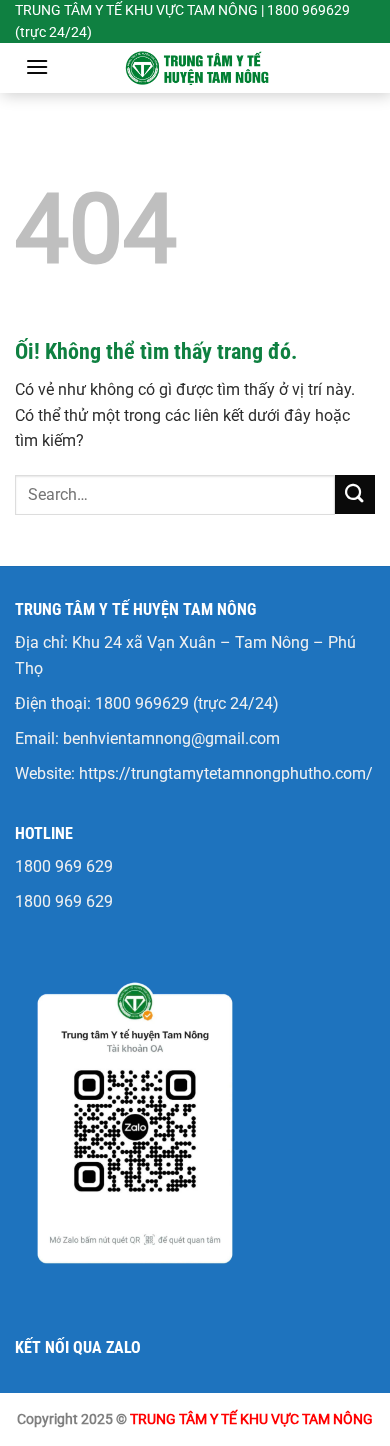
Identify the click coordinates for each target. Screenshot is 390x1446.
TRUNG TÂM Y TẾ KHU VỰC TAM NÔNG (251, 1419)
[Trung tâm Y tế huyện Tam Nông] (195, 68)
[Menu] (37, 66)
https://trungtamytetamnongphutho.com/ (226, 773)
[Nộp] (355, 494)
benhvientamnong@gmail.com (171, 738)
